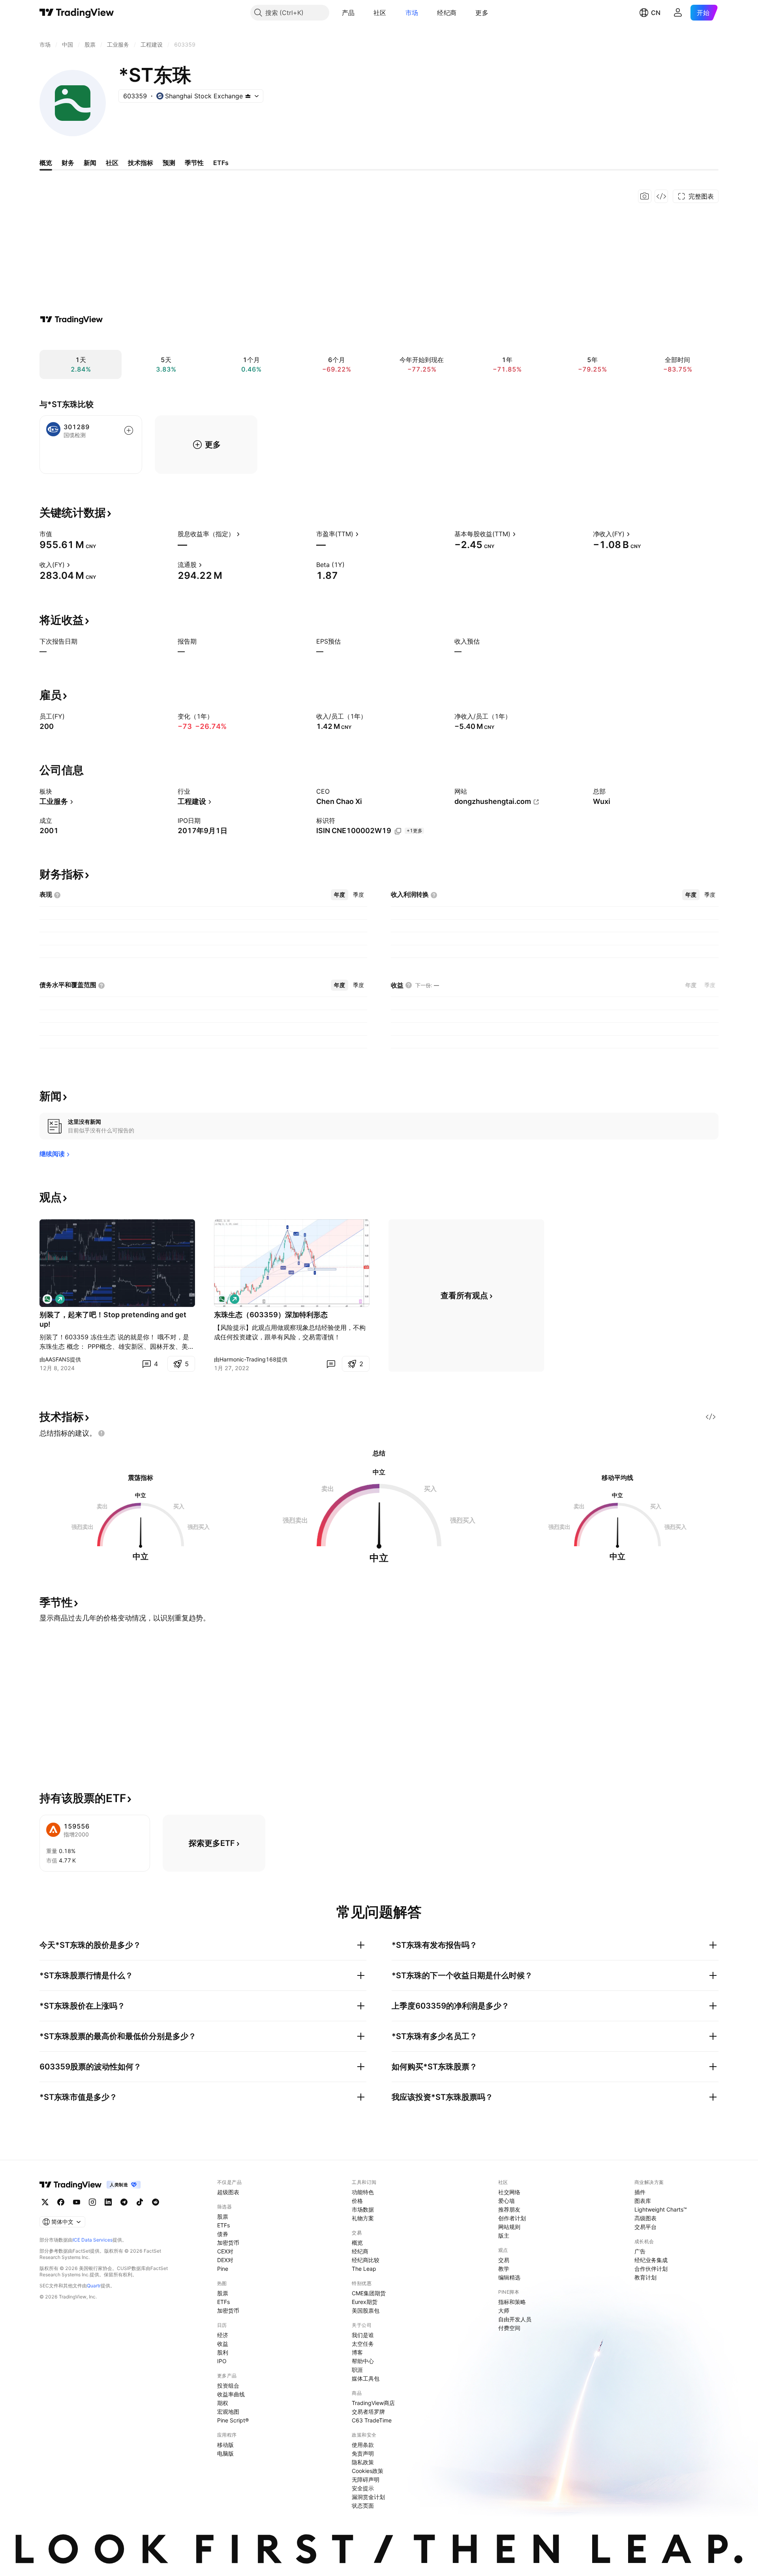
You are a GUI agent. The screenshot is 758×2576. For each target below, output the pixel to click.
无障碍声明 (366, 2479)
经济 (223, 2335)
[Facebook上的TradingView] (61, 2202)
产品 (348, 13)
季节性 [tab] (194, 163)
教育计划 (645, 2277)
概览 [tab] (46, 163)
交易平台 (645, 2227)
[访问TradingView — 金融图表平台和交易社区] (71, 319)
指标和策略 (512, 2302)
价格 (357, 2201)
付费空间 (509, 2328)
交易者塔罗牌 (368, 2412)
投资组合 (228, 2385)
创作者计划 (512, 2218)
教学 (504, 2269)
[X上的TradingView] (45, 2202)
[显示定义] (57, 534)
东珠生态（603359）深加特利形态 (271, 1315)
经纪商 (447, 13)
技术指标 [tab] (141, 163)
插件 (640, 2192)
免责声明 (363, 2453)
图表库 (643, 2201)
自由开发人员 (515, 2319)
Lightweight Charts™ (661, 2209)
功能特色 (363, 2192)
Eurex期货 (365, 2302)
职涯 (357, 2370)
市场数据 (363, 2209)
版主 (504, 2235)
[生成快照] (645, 196)
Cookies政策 (368, 2471)
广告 (640, 2251)
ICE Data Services (93, 2240)
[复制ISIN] (398, 831)
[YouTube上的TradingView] (77, 2202)
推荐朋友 (509, 2209)
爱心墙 (507, 2201)
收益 (223, 2344)
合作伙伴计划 (651, 2269)
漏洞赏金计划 (368, 2497)
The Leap (364, 2269)
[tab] (340, 895)
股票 (223, 2216)
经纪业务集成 (651, 2260)
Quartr (94, 2286)
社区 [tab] (112, 163)
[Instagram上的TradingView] (92, 2202)
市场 (412, 13)
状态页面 (363, 2506)
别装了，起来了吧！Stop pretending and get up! (113, 1319)
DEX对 (225, 2260)
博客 (357, 2352)
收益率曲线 (231, 2394)
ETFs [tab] (221, 163)
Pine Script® (233, 2420)
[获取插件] (661, 196)
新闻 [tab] (90, 163)
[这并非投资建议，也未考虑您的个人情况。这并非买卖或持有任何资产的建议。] (101, 1433)
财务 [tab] (68, 163)
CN (656, 13)
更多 (482, 13)
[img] (248, 96)
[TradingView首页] (77, 13)
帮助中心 (363, 2361)
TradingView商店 (373, 2403)
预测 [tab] (169, 163)
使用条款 (363, 2445)
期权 (223, 2403)
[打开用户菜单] (678, 13)
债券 (223, 2234)
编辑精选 (509, 2277)
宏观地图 (228, 2412)
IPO (222, 2361)
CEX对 (225, 2251)
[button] (360, 13)
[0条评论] (331, 1364)
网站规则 (509, 2227)
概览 (357, 2243)
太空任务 (363, 2344)
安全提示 (363, 2488)
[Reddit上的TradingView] (156, 2202)
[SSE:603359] (47, 1299)
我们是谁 (363, 2335)
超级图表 (228, 2192)
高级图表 (645, 2218)
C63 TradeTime (372, 2420)
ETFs (223, 2225)
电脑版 (225, 2453)
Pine (223, 2269)
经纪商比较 (366, 2260)
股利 (223, 2352)
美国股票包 (366, 2310)
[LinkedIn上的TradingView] (108, 2202)
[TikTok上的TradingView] (140, 2202)
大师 (504, 2310)
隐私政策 (363, 2462)
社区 (380, 13)
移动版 (225, 2445)
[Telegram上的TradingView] (124, 2202)
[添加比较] (129, 430)
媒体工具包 (366, 2378)
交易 (504, 2260)
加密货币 (228, 2243)
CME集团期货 (369, 2293)
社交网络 (509, 2192)
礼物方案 (363, 2218)
